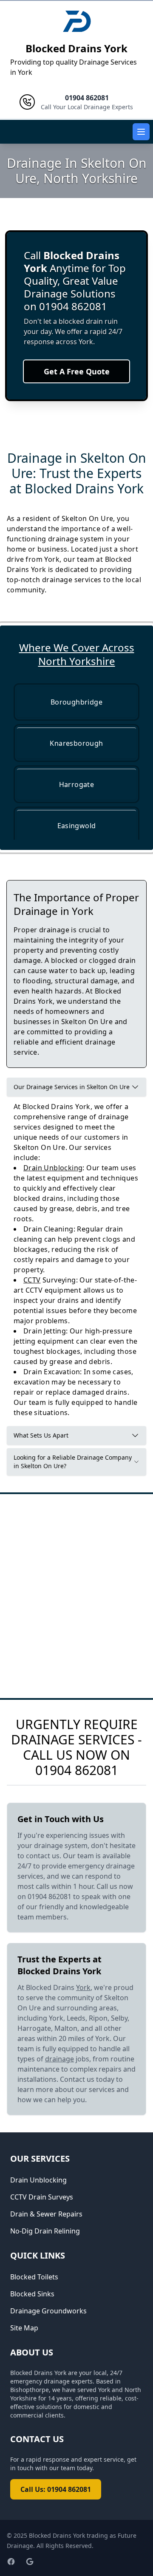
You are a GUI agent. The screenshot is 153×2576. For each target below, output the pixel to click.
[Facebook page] (11, 2562)
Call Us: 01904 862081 (56, 2489)
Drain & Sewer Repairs (46, 2214)
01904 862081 (77, 1770)
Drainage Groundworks (48, 2311)
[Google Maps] (30, 2562)
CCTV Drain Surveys (42, 2197)
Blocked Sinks (32, 2294)
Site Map (24, 2328)
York (83, 1987)
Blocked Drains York (76, 48)
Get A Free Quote (77, 371)
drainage (59, 2059)
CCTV (32, 1280)
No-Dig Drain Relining (45, 2231)
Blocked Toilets (34, 2277)
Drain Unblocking (53, 1168)
